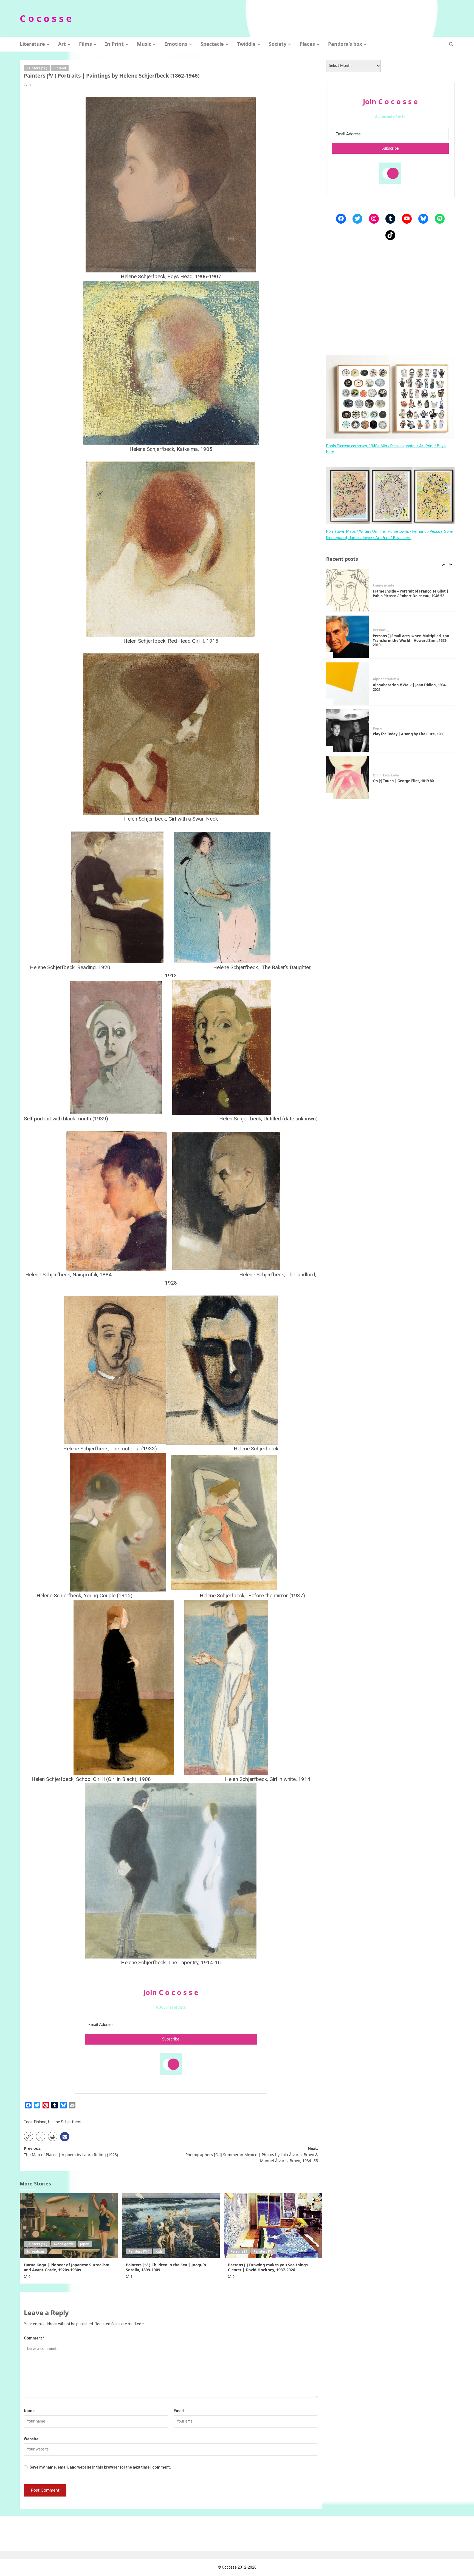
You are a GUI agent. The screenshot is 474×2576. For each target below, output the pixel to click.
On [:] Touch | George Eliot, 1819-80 (403, 734)
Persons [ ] (239, 2251)
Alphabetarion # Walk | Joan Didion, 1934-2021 (410, 640)
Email (179, 2411)
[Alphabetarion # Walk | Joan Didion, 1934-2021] (348, 637)
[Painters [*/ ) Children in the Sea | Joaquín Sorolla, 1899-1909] (171, 2226)
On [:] (377, 728)
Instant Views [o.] (387, 773)
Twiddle (246, 44)
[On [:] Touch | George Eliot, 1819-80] (348, 731)
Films (85, 44)
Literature (32, 44)
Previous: (71, 2151)
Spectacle (212, 44)
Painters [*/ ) (37, 68)
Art (62, 44)
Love (395, 728)
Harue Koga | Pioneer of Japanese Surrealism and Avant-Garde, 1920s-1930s (67, 2267)
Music (144, 44)
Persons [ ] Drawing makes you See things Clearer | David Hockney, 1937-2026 (268, 2267)
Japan (85, 2244)
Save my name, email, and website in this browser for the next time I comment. (100, 2467)
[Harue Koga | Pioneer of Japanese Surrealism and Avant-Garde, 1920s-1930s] (69, 2226)
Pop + (377, 682)
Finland (60, 68)
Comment (34, 2338)
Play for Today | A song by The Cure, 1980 (409, 687)
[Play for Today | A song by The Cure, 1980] (348, 684)
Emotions (176, 44)
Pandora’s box (345, 44)
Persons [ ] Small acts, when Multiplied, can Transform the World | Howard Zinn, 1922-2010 (411, 594)
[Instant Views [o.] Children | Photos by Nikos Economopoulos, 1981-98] (348, 778)
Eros (386, 728)
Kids (159, 2251)
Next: (252, 2154)
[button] (451, 44)
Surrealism (35, 2251)
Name (29, 2411)
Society (278, 44)
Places (307, 44)
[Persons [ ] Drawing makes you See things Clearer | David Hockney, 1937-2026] (273, 2226)
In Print (114, 44)
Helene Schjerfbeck (65, 2122)
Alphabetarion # (386, 632)
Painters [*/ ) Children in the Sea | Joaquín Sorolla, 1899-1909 (166, 2267)
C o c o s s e (46, 18)
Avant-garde (64, 2244)
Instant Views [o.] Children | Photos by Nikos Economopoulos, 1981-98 (407, 781)
